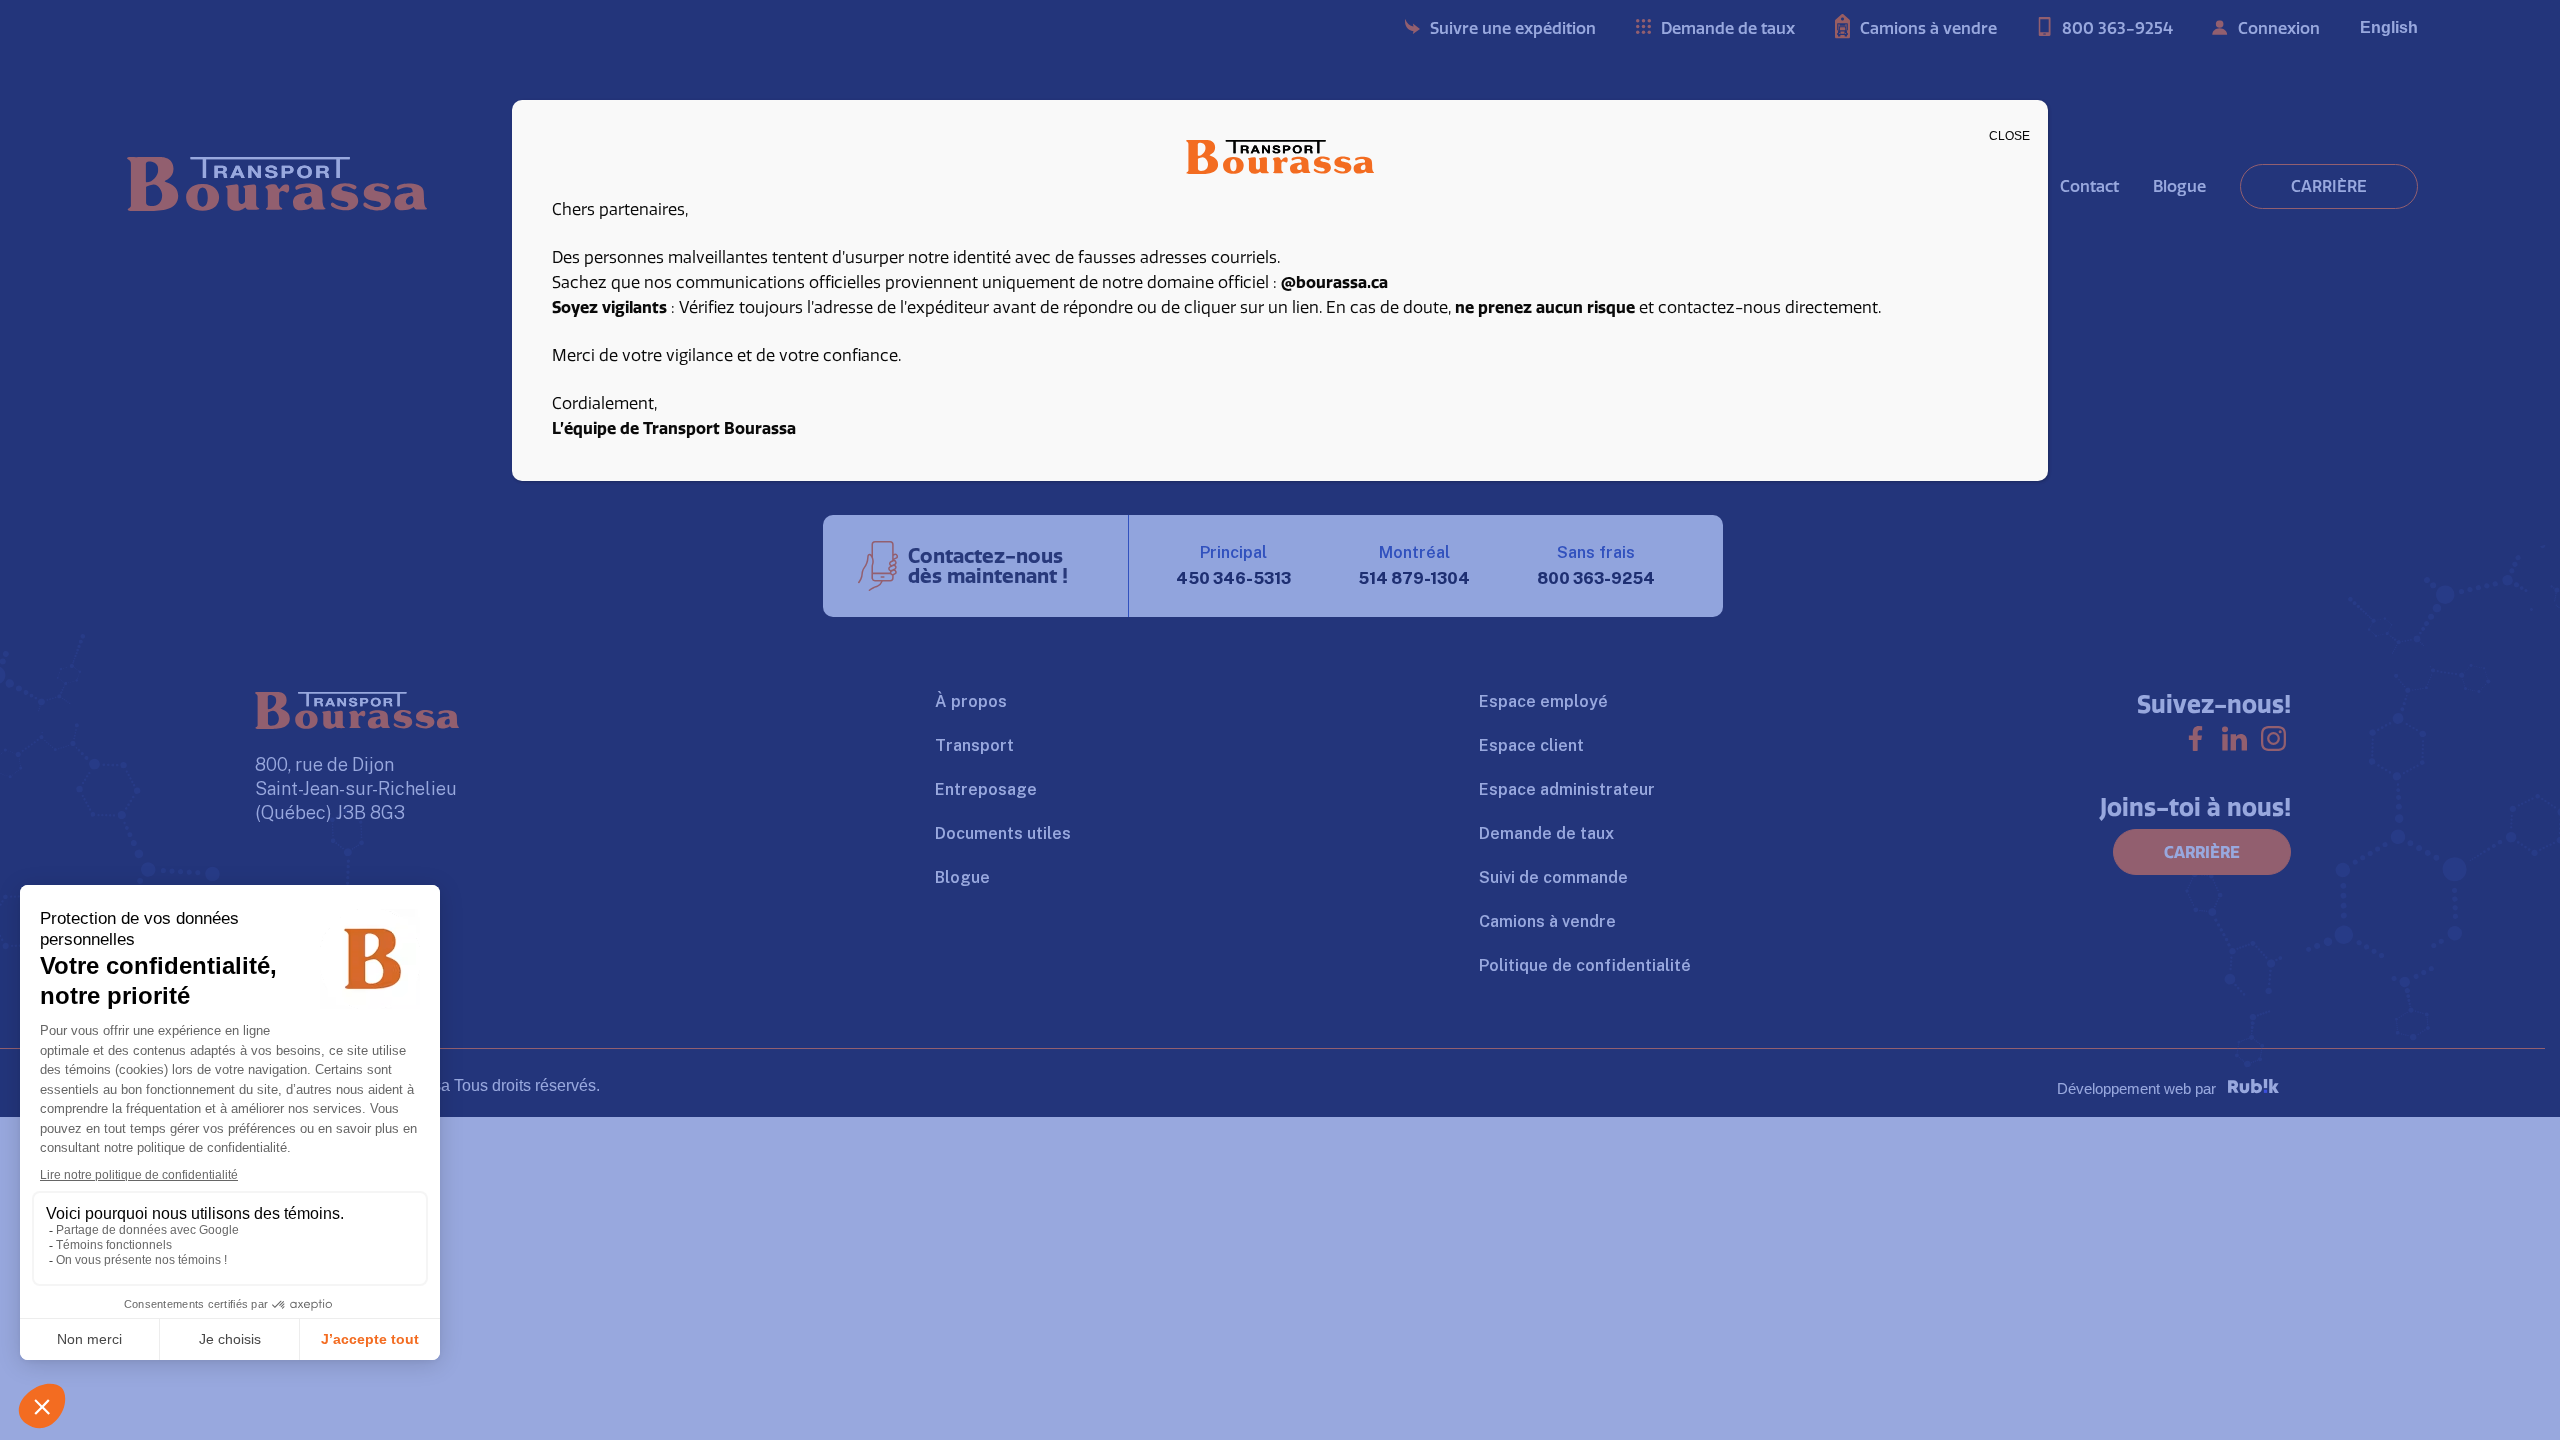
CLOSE (2009, 136)
